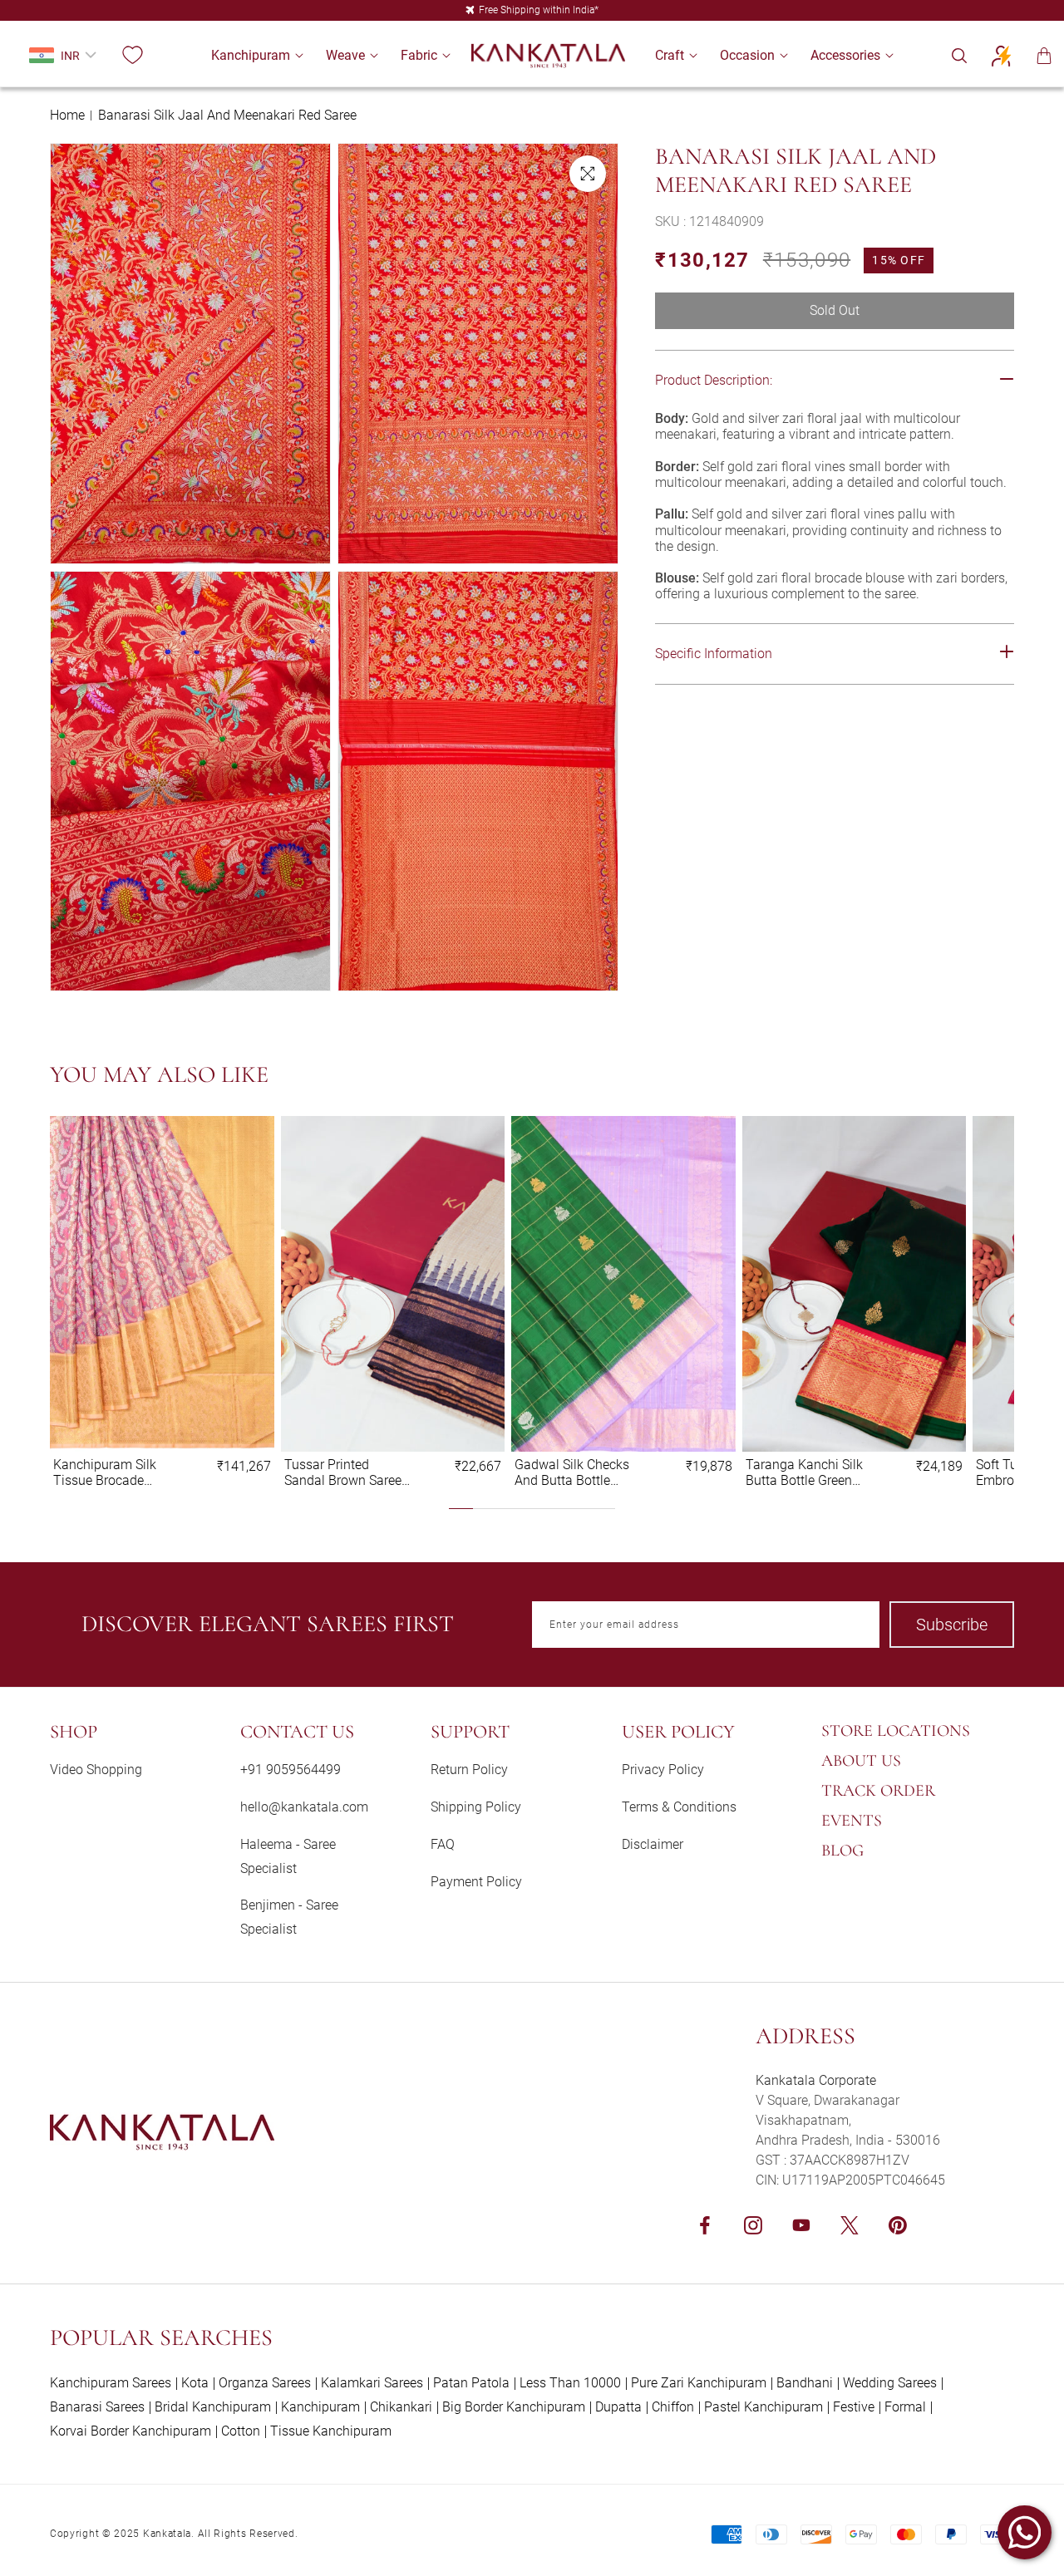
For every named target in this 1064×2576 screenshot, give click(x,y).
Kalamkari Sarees (372, 2383)
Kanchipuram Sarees (111, 2383)
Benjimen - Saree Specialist (289, 1917)
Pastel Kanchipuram (764, 2407)
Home (67, 115)
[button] (251, 55)
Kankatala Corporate (816, 2080)
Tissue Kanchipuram (331, 2431)
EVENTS (852, 1821)
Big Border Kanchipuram (514, 2407)
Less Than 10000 (570, 2383)
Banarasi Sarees (97, 2407)
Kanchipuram (320, 2407)
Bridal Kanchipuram (213, 2407)
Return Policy (469, 1770)
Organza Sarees (265, 2383)
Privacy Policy (663, 1770)
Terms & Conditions (679, 1807)
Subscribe (952, 1625)
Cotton (241, 2431)
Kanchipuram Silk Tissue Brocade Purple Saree (105, 1472)
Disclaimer (653, 1844)
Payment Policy (476, 1882)
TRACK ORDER (878, 1791)
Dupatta (618, 2407)
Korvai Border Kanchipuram (131, 2431)
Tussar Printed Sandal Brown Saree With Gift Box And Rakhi (343, 1472)
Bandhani (805, 2383)
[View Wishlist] (132, 56)
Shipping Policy (476, 1807)
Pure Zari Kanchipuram (699, 2383)
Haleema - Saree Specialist (288, 1856)
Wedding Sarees (890, 2383)
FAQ (443, 1844)
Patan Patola (471, 2383)
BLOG (842, 1851)
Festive (854, 2407)
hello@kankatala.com (304, 1807)
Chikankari (401, 2407)
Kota (195, 2383)
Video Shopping (96, 1770)
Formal (905, 2407)
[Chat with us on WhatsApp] (1025, 2532)
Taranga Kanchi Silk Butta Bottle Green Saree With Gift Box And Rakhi (804, 1472)
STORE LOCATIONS (896, 1731)
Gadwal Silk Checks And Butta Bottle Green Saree (572, 1472)
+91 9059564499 (291, 1770)
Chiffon (673, 2407)
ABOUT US (861, 1761)
